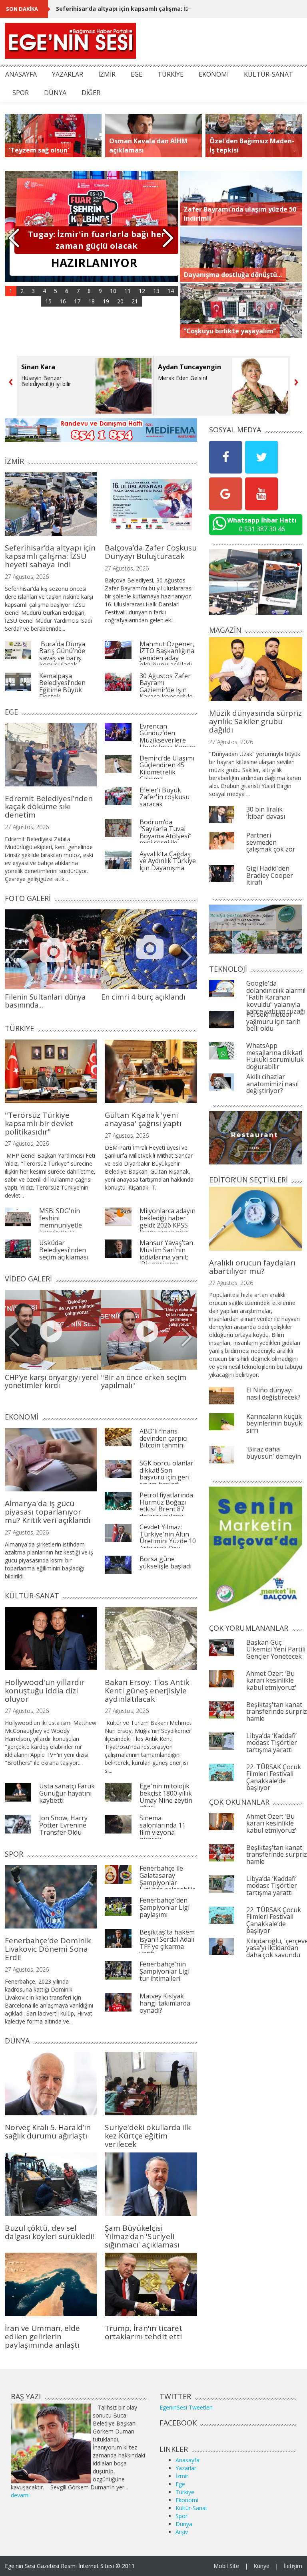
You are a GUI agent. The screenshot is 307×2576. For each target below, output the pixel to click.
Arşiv (182, 2532)
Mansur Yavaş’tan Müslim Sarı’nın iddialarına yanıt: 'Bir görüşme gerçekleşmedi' (166, 1257)
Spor (181, 2516)
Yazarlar (186, 2468)
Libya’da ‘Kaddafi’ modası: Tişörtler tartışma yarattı (272, 1743)
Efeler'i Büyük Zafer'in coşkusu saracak (164, 797)
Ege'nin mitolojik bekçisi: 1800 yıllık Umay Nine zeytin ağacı (166, 1797)
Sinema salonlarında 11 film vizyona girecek (162, 1829)
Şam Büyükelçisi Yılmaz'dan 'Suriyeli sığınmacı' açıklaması (142, 2236)
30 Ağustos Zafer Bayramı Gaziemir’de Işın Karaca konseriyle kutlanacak (166, 690)
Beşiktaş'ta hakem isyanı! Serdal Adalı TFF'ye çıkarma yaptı (167, 1943)
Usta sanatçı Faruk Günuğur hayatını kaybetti (67, 1793)
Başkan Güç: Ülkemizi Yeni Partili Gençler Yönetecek (276, 1649)
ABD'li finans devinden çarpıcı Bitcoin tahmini (163, 1438)
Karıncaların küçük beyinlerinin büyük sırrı (274, 1423)
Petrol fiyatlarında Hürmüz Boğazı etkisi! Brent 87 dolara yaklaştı (166, 1506)
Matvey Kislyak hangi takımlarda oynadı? (165, 2003)
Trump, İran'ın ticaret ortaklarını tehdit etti (144, 2332)
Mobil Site (226, 2566)
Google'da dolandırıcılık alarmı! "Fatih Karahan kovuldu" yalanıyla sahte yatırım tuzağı (276, 997)
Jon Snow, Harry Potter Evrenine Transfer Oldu (63, 1825)
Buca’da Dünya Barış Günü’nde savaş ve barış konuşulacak (62, 654)
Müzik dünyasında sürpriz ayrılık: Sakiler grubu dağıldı (255, 721)
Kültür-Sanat (191, 2508)
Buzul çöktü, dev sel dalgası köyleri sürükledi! (49, 2232)
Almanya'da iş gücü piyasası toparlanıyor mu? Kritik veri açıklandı (48, 1512)
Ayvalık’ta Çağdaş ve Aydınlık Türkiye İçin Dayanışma (168, 861)
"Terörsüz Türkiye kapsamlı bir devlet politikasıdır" (39, 1123)
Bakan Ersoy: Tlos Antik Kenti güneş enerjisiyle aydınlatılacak (147, 1691)
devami (20, 2495)
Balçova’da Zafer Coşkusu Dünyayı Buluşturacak (151, 552)
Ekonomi (187, 2500)
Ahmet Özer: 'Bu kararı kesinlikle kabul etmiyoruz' (271, 1680)
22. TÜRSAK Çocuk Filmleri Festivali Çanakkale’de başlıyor (274, 1777)
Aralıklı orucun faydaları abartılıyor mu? (252, 1267)
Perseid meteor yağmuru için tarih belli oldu (273, 1021)
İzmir (182, 2476)
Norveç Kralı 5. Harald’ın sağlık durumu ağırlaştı (48, 2131)
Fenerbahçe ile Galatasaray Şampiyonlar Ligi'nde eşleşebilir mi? (167, 1882)
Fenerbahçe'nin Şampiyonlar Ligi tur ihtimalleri (164, 1971)
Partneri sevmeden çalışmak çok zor (271, 842)
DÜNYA (55, 93)
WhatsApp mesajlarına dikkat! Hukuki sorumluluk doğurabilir (275, 1056)
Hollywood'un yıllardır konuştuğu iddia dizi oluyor (45, 1691)
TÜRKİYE (170, 74)
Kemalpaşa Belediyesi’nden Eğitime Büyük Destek (62, 686)
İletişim (293, 2566)
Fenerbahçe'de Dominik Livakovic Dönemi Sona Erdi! (48, 1949)
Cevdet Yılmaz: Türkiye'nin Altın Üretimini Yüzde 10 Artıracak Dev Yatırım (168, 1541)
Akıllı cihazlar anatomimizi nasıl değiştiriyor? (272, 1084)
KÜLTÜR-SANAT (268, 74)
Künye (261, 2566)
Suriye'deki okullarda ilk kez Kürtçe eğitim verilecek (148, 2136)
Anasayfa (187, 2460)
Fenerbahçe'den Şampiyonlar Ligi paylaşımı (164, 1907)
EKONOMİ (214, 74)
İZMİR (107, 74)
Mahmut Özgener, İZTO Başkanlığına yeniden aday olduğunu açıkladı (167, 654)
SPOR (21, 93)
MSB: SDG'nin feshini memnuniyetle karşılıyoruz (61, 1221)
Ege (180, 2484)
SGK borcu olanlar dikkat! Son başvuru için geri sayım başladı (166, 1474)
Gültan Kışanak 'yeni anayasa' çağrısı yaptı (143, 1119)
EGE (137, 74)
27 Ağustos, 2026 (27, 577)
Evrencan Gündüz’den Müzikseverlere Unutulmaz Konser (168, 737)
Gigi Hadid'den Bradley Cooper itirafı (270, 875)
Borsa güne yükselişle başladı (165, 1562)
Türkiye (185, 2492)
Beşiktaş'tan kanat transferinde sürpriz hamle (277, 1712)
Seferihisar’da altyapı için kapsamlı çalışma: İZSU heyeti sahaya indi (153, 9)
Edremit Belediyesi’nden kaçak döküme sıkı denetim (49, 807)
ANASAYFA (21, 74)
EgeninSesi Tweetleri (186, 2407)
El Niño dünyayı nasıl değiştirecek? (273, 1394)
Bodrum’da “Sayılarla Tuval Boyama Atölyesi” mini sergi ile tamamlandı (165, 836)
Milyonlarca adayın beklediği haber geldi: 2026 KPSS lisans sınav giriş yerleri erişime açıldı (167, 1228)
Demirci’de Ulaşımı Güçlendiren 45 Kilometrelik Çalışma (167, 769)
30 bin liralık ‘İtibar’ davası (266, 813)
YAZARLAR (68, 74)
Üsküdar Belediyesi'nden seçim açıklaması (64, 1250)
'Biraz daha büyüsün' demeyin (274, 1453)
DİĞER (91, 93)
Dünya (184, 2524)
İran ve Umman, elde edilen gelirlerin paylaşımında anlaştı (42, 2336)
